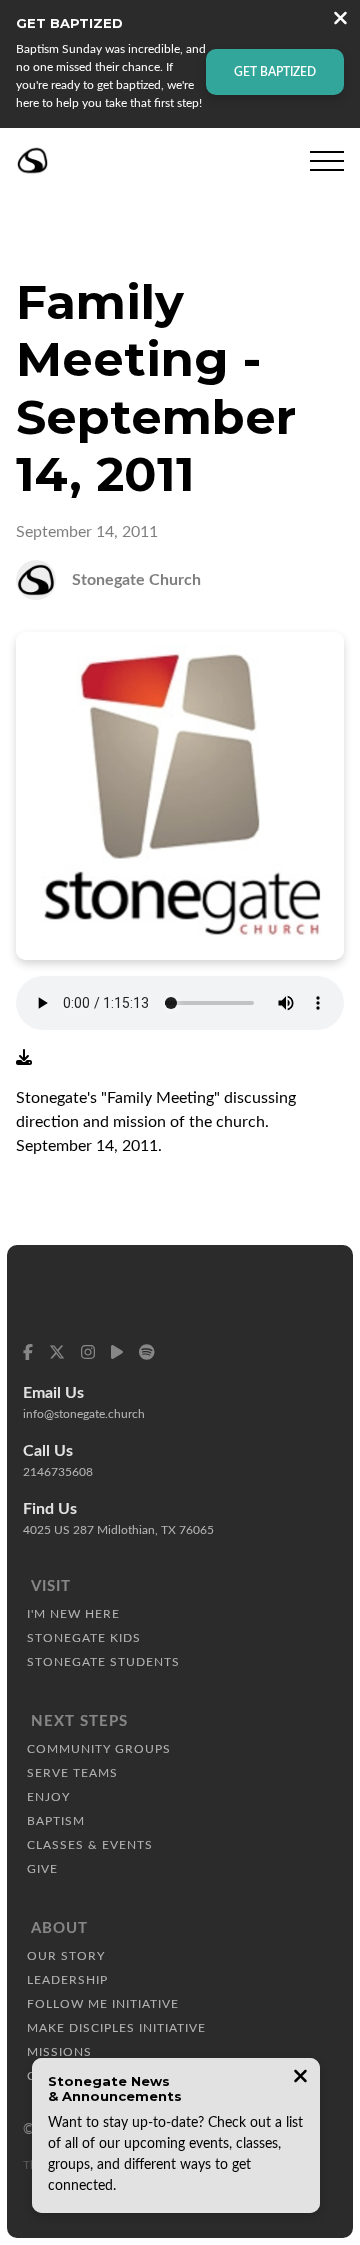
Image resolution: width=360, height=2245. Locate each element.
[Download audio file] (24, 1058)
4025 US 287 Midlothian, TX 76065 (118, 1530)
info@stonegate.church (84, 1414)
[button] (327, 161)
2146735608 (58, 1472)
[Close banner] (340, 20)
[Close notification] (300, 2078)
